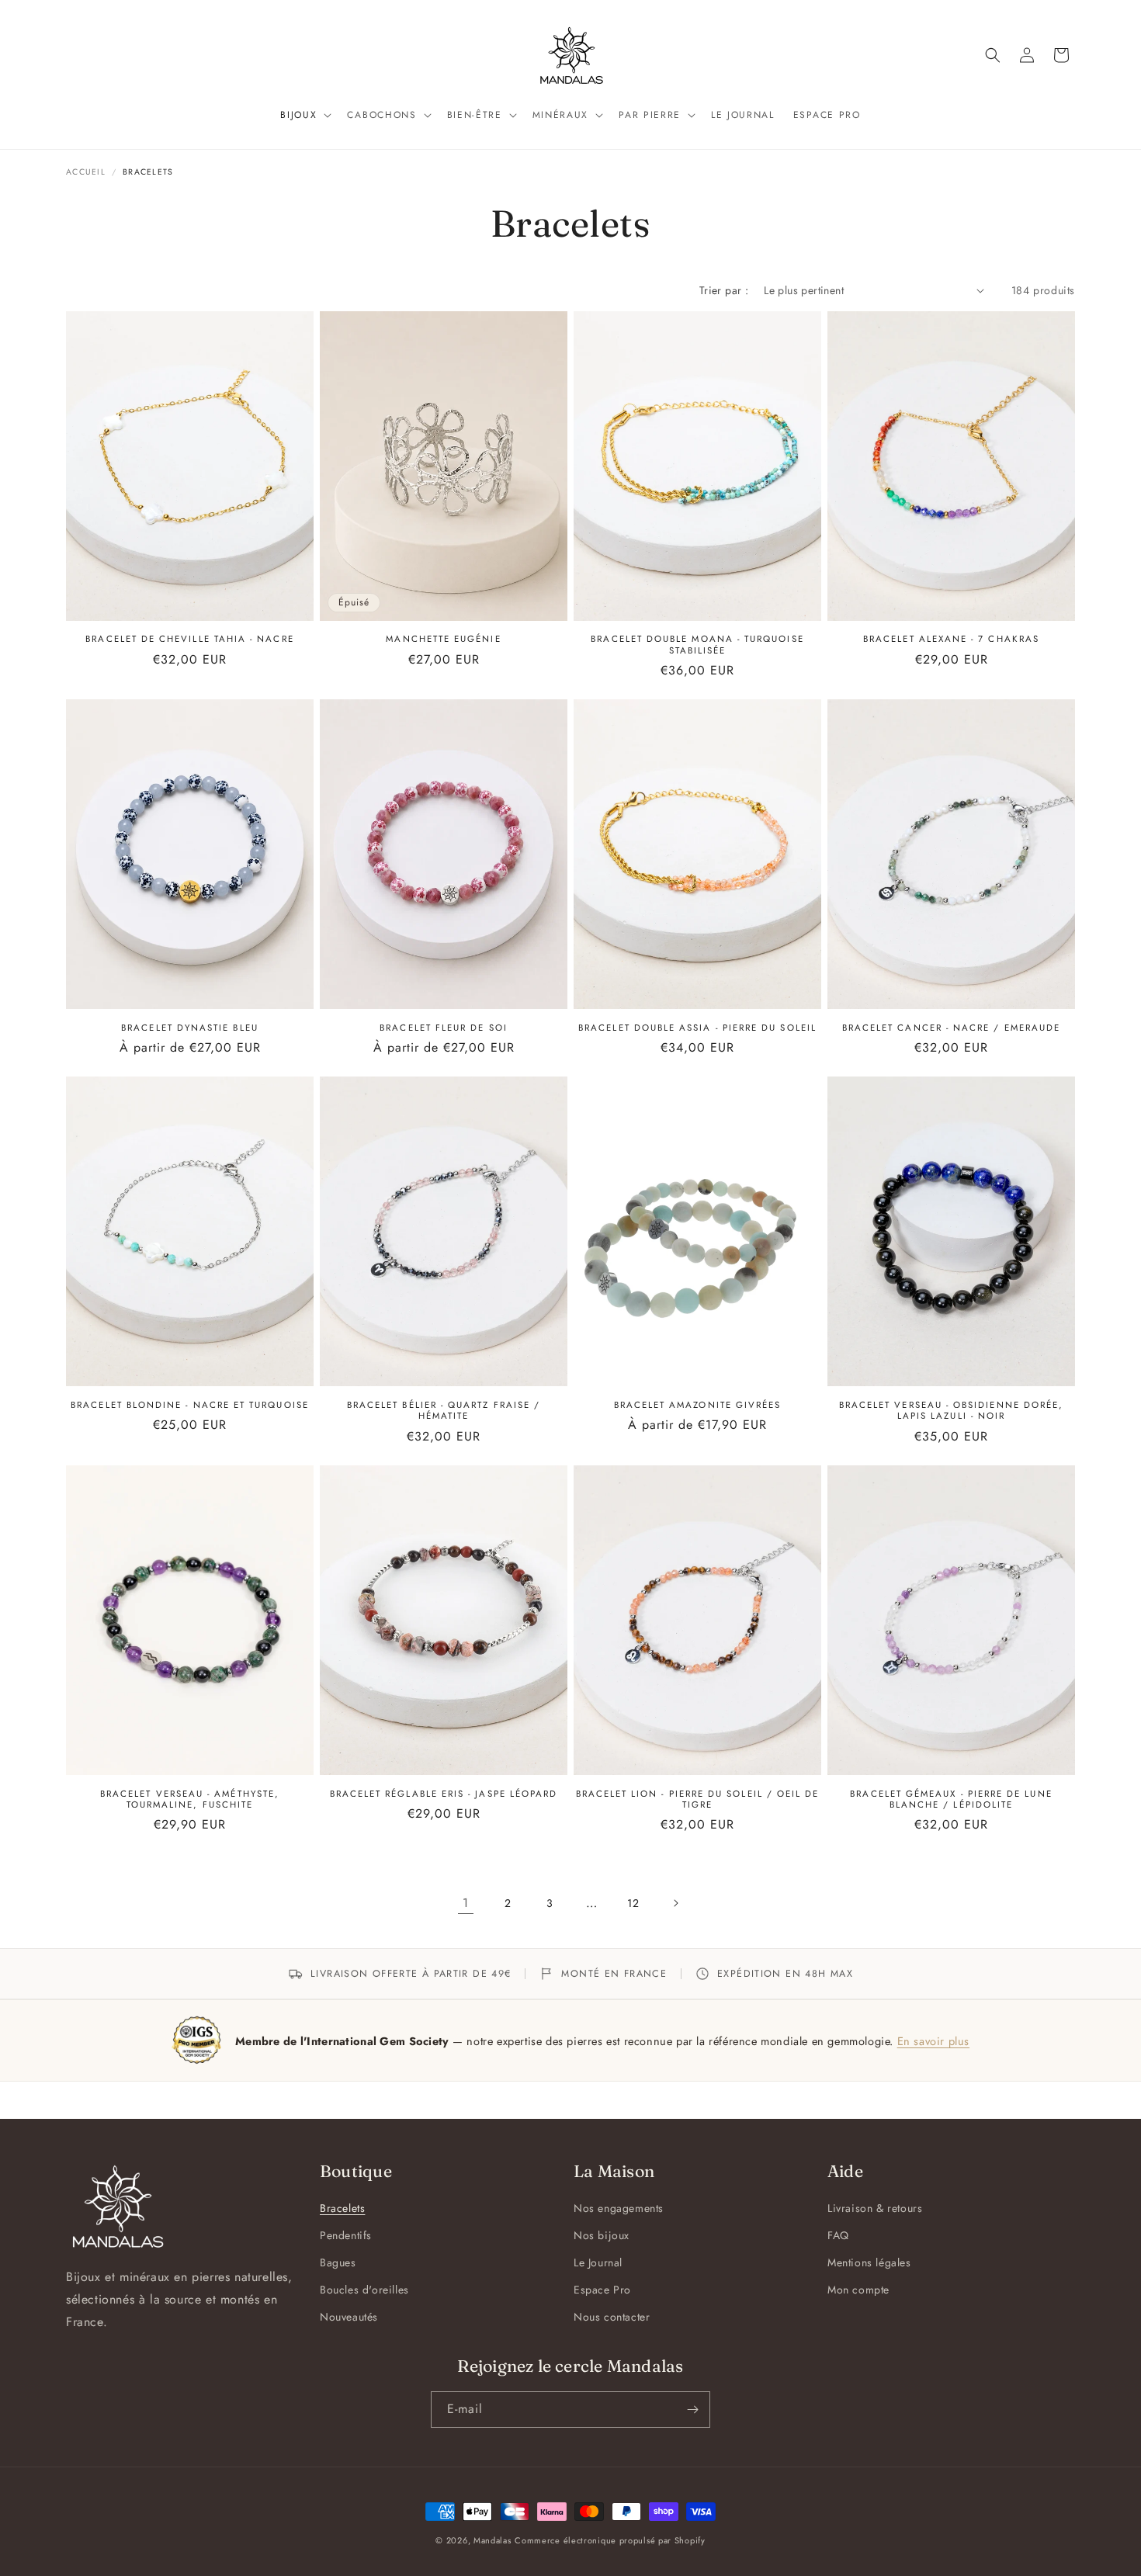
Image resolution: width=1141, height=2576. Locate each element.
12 (633, 1903)
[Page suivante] (675, 1903)
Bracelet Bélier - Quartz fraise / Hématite (444, 1411)
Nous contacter (612, 2317)
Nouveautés (349, 2317)
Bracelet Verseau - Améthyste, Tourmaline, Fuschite (190, 1799)
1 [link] (466, 1903)
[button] (304, 116)
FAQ (838, 2235)
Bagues (338, 2262)
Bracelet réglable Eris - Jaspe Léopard (444, 1794)
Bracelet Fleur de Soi (443, 1028)
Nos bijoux (602, 2235)
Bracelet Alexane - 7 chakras (951, 639)
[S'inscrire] (692, 2410)
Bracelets (342, 2208)
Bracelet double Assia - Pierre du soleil (697, 1028)
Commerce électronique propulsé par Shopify (610, 2540)
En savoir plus (933, 2041)
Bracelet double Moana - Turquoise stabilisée (697, 645)
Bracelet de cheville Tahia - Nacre (189, 639)
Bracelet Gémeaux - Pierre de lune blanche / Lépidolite (951, 1799)
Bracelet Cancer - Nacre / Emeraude (951, 1028)
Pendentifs (346, 2235)
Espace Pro (602, 2290)
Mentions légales (869, 2262)
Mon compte (858, 2290)
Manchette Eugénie (443, 639)
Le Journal (598, 2262)
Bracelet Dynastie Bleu (190, 1028)
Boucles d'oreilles (364, 2290)
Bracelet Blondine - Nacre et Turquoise (190, 1405)
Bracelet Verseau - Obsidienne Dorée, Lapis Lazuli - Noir (952, 1411)
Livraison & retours (875, 2208)
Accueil (86, 172)
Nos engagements (619, 2208)
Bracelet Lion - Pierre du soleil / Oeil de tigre (698, 1799)
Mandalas (492, 2540)
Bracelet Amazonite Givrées (698, 1405)
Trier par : (724, 290)
